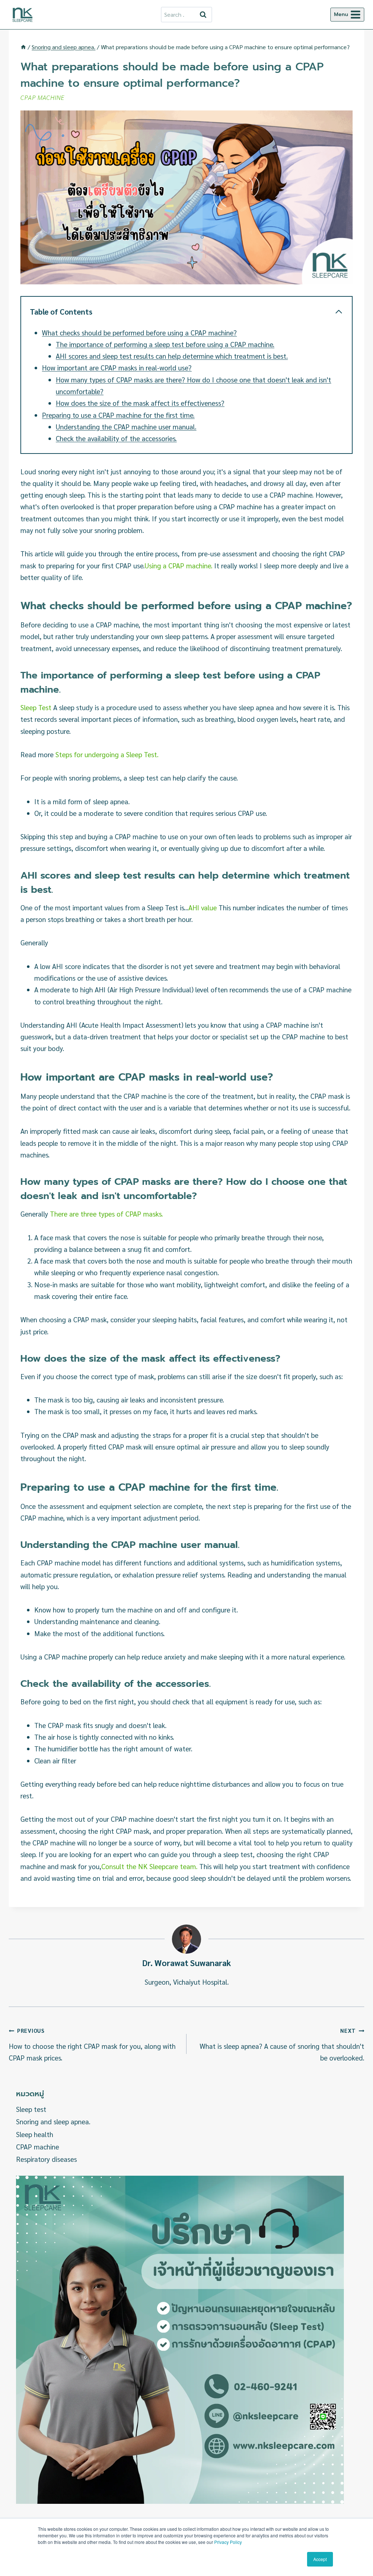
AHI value (203, 907)
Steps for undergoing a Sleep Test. (107, 754)
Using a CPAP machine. (178, 565)
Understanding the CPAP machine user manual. (126, 427)
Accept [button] (320, 2559)
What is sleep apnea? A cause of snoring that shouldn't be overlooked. (282, 2044)
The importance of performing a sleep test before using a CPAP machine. (165, 344)
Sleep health (35, 2134)
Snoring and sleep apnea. (53, 2121)
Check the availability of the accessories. (116, 438)
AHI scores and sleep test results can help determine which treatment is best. (172, 356)
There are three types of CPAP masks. (106, 1214)
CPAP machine (42, 97)
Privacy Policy (228, 2542)
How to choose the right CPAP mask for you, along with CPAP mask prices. (92, 2044)
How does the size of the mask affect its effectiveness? (140, 403)
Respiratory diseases (46, 2159)
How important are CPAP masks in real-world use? (117, 367)
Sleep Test (36, 707)
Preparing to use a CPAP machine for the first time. (118, 415)
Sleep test (31, 2109)
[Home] (23, 47)
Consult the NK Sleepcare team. (149, 1866)
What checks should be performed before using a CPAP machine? (139, 332)
